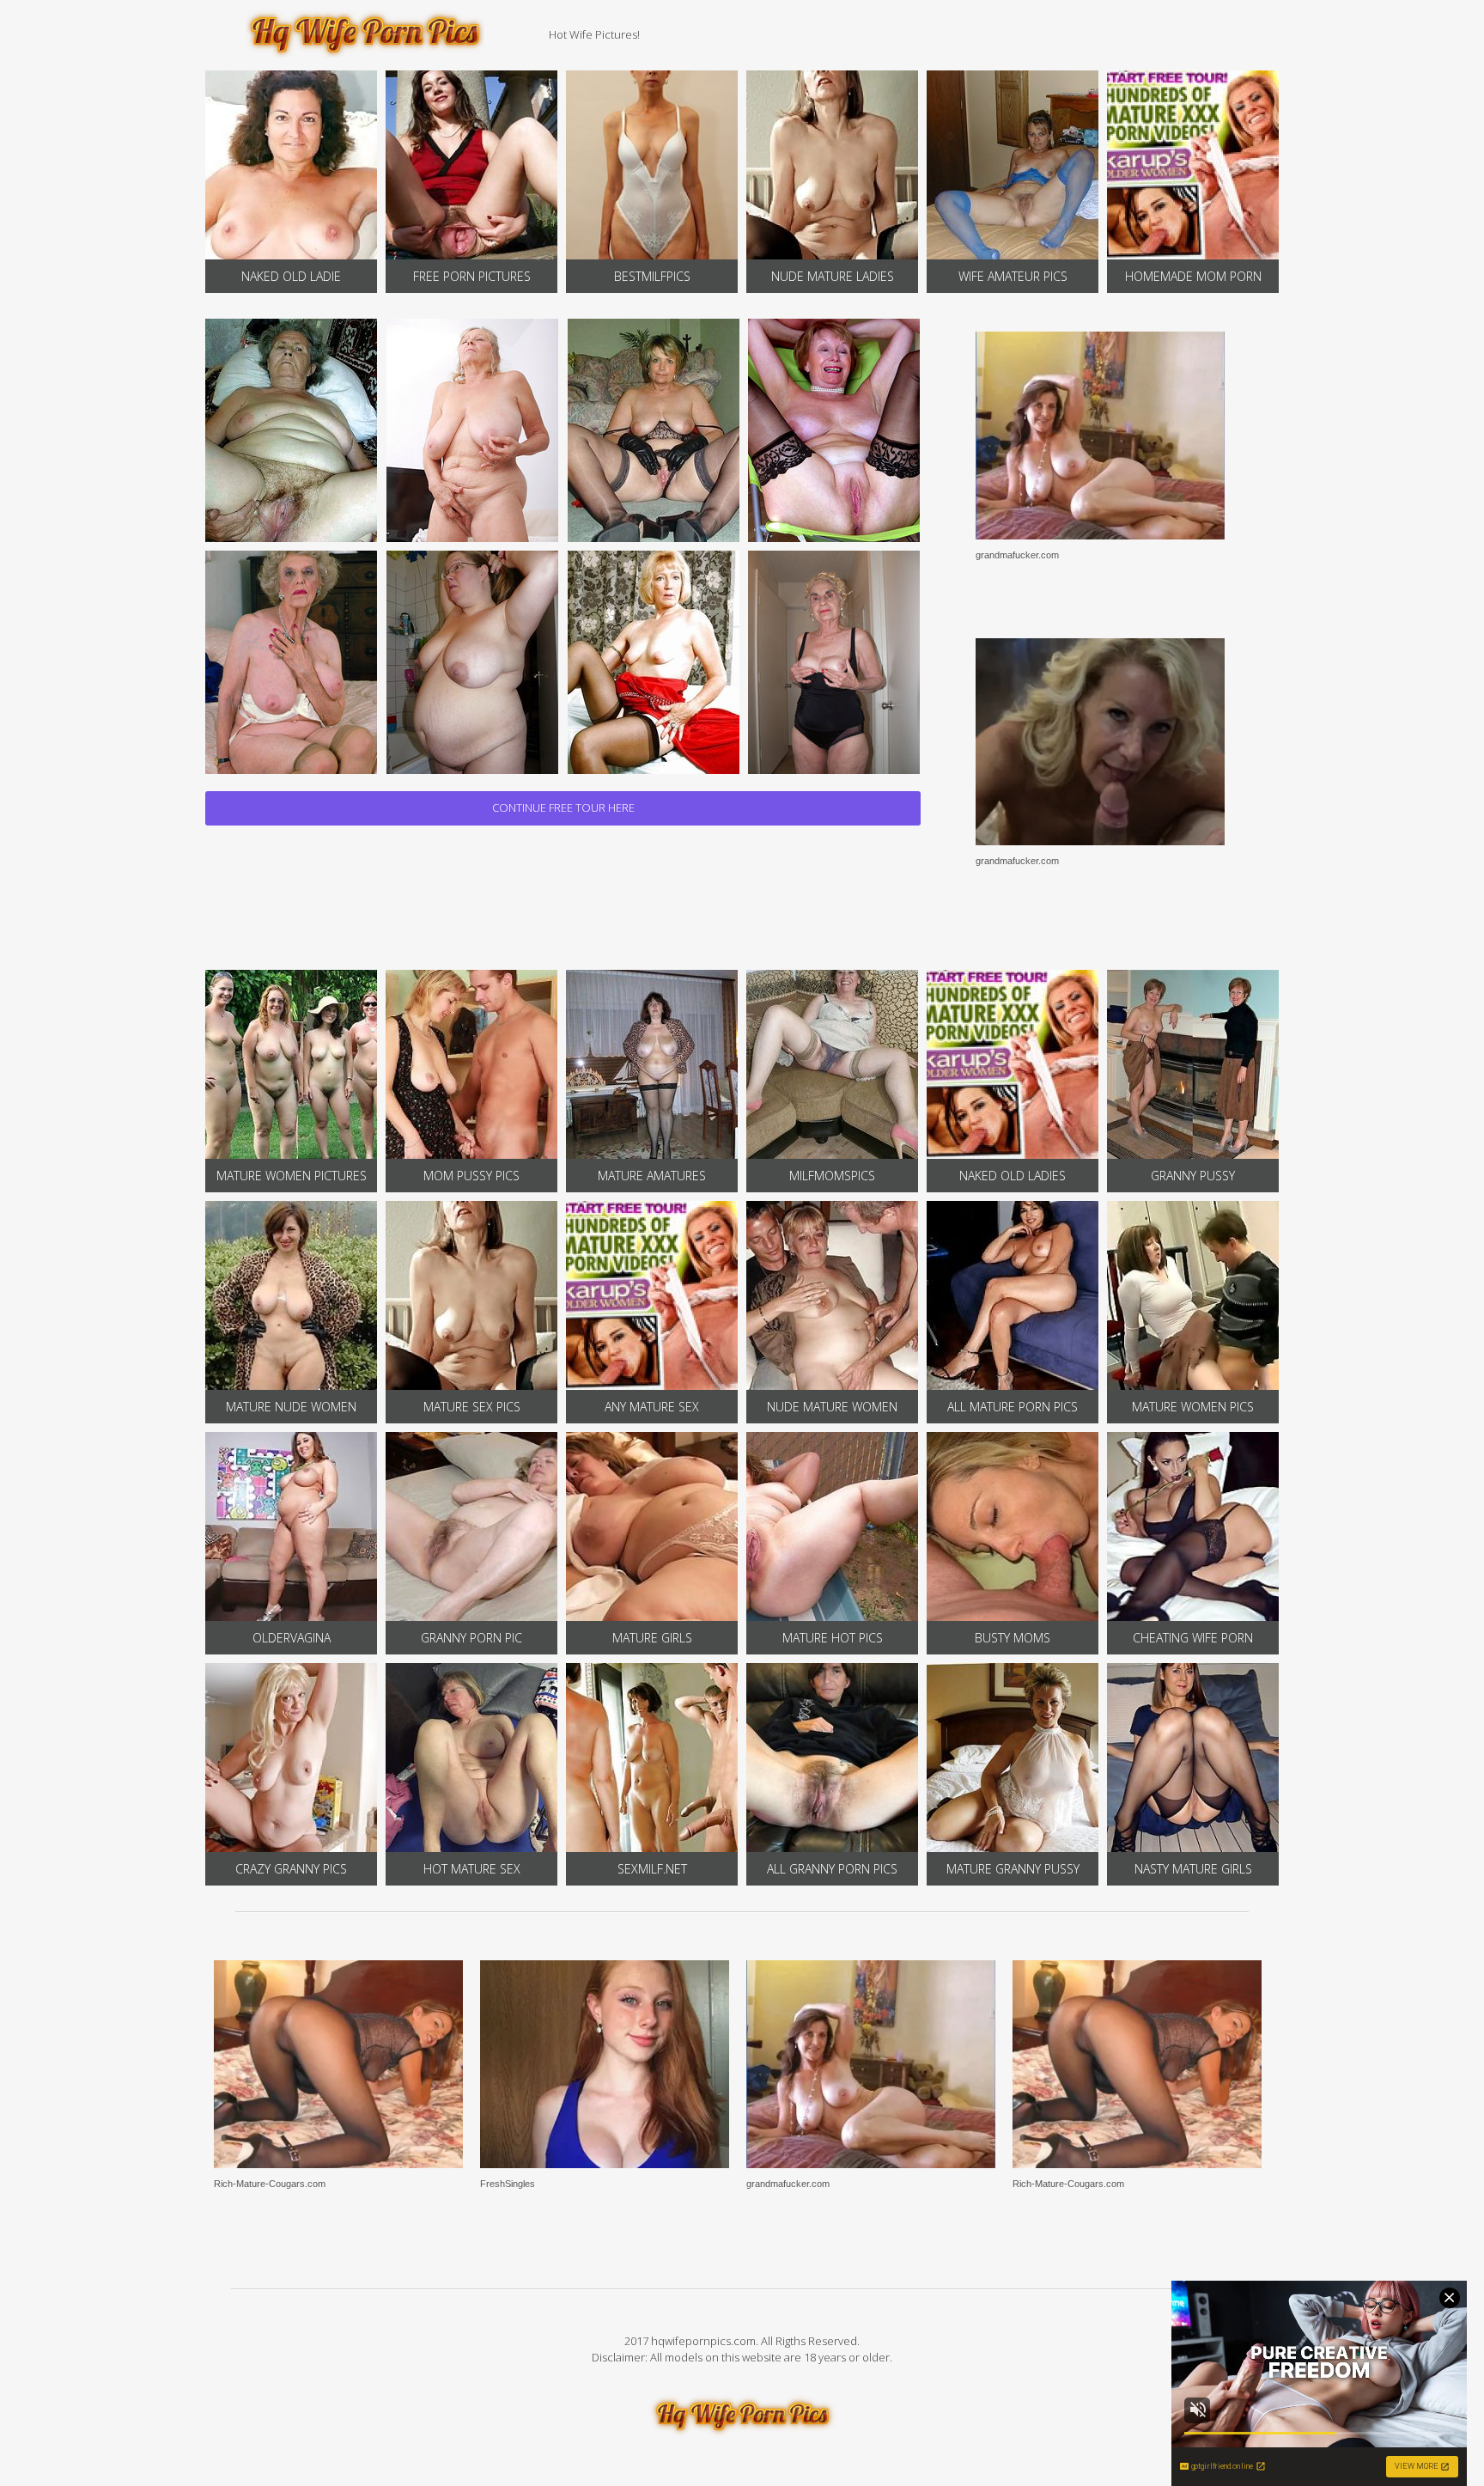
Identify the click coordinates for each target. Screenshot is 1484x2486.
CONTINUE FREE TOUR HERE (563, 807)
